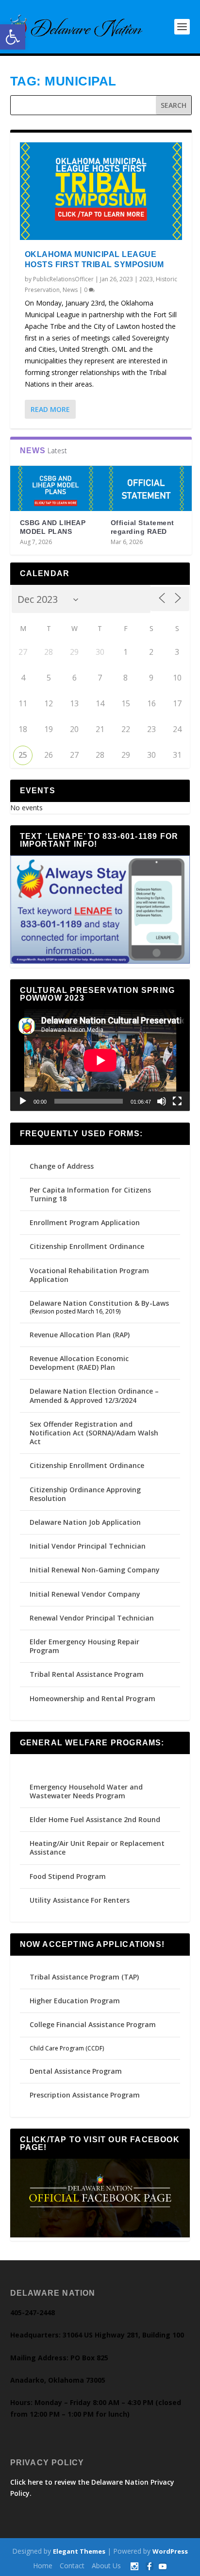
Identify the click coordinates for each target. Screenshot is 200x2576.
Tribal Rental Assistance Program (88, 1674)
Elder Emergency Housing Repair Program (84, 1646)
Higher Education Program (75, 2001)
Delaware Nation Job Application (85, 1522)
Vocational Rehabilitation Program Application (89, 1275)
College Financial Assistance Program (93, 2024)
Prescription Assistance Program (85, 2095)
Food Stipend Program (68, 1876)
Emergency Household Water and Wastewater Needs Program (86, 1791)
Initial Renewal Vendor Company (85, 1594)
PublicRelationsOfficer (63, 279)
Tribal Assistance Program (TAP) (84, 1977)
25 (23, 755)
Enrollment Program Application (85, 1222)
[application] (100, 1060)
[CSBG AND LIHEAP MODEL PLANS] (56, 489)
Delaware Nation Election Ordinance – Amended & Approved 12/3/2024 (94, 1395)
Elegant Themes (79, 2551)
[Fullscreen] (177, 1101)
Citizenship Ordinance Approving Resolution (85, 1494)
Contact (72, 2566)
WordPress (170, 2551)
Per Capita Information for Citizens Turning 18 (90, 1194)
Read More (50, 409)
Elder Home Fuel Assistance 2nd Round (95, 1819)
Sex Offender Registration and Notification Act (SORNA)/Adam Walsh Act (94, 1433)
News (70, 290)
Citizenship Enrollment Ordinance (87, 1246)
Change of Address (62, 1166)
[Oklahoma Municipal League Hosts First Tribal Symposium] (101, 191)
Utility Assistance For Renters (80, 1900)
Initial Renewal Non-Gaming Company (95, 1570)
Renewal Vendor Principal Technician (92, 1618)
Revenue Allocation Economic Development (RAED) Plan (79, 1363)
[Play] (23, 1101)
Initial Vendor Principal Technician (88, 1546)
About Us (106, 2566)
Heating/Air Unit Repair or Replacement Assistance (97, 1848)
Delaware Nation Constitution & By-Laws (99, 1303)
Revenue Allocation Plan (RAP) (80, 1335)
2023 (146, 279)
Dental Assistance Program (76, 2071)
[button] (13, 37)
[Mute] (162, 1101)
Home (43, 2566)
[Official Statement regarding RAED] (146, 489)
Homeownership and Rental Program (92, 1698)
